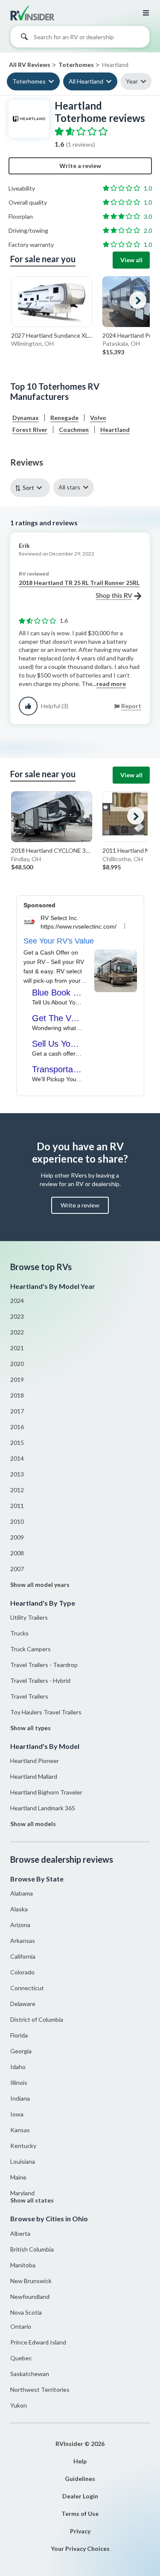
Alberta (20, 2233)
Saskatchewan (30, 2374)
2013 (17, 1474)
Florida (19, 2035)
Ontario (21, 2326)
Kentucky (23, 2146)
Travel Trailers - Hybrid (40, 1680)
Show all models (33, 1824)
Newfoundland (30, 2297)
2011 (17, 1506)
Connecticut (27, 1988)
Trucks (19, 1633)
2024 (17, 1301)
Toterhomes (29, 81)
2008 (17, 1553)
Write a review (80, 166)
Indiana (20, 2098)
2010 (17, 1521)
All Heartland (86, 81)
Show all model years (40, 1585)
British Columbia (32, 2249)
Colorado (22, 1972)
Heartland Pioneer (35, 1761)
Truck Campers (31, 1649)
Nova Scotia (26, 2312)
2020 (17, 1364)
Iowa (17, 2114)
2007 (17, 1569)
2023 (17, 1316)
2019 (17, 1379)
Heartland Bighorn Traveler (46, 1792)
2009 (17, 1537)
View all (131, 260)
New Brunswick (31, 2281)
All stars (69, 487)
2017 (17, 1411)
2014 (17, 1458)
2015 (17, 1443)
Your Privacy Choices (80, 2549)
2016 (17, 1427)
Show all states (32, 2200)
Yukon (19, 2405)
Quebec (21, 2358)
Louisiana (23, 2161)
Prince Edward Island (38, 2342)
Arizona (20, 1925)
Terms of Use (80, 2514)
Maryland (22, 2193)
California (23, 1956)
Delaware (23, 2004)
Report (131, 706)
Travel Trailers (29, 1696)
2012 (17, 1490)
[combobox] (80, 39)
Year (132, 81)
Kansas (20, 2130)
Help (80, 2461)
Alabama (22, 1893)
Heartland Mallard (34, 1776)
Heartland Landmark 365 (43, 1808)
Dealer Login (80, 2496)
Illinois (19, 2083)
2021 (17, 1348)
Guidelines (80, 2479)
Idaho (18, 2067)
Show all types (31, 1728)
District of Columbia (37, 2019)
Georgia (21, 2051)
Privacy (80, 2531)
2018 (17, 1395)
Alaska (19, 1909)
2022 (17, 1332)
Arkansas (23, 1941)
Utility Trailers (29, 1617)
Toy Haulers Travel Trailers (46, 1712)
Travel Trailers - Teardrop (44, 1665)
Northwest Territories (40, 2389)
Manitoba (23, 2265)
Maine (18, 2177)
